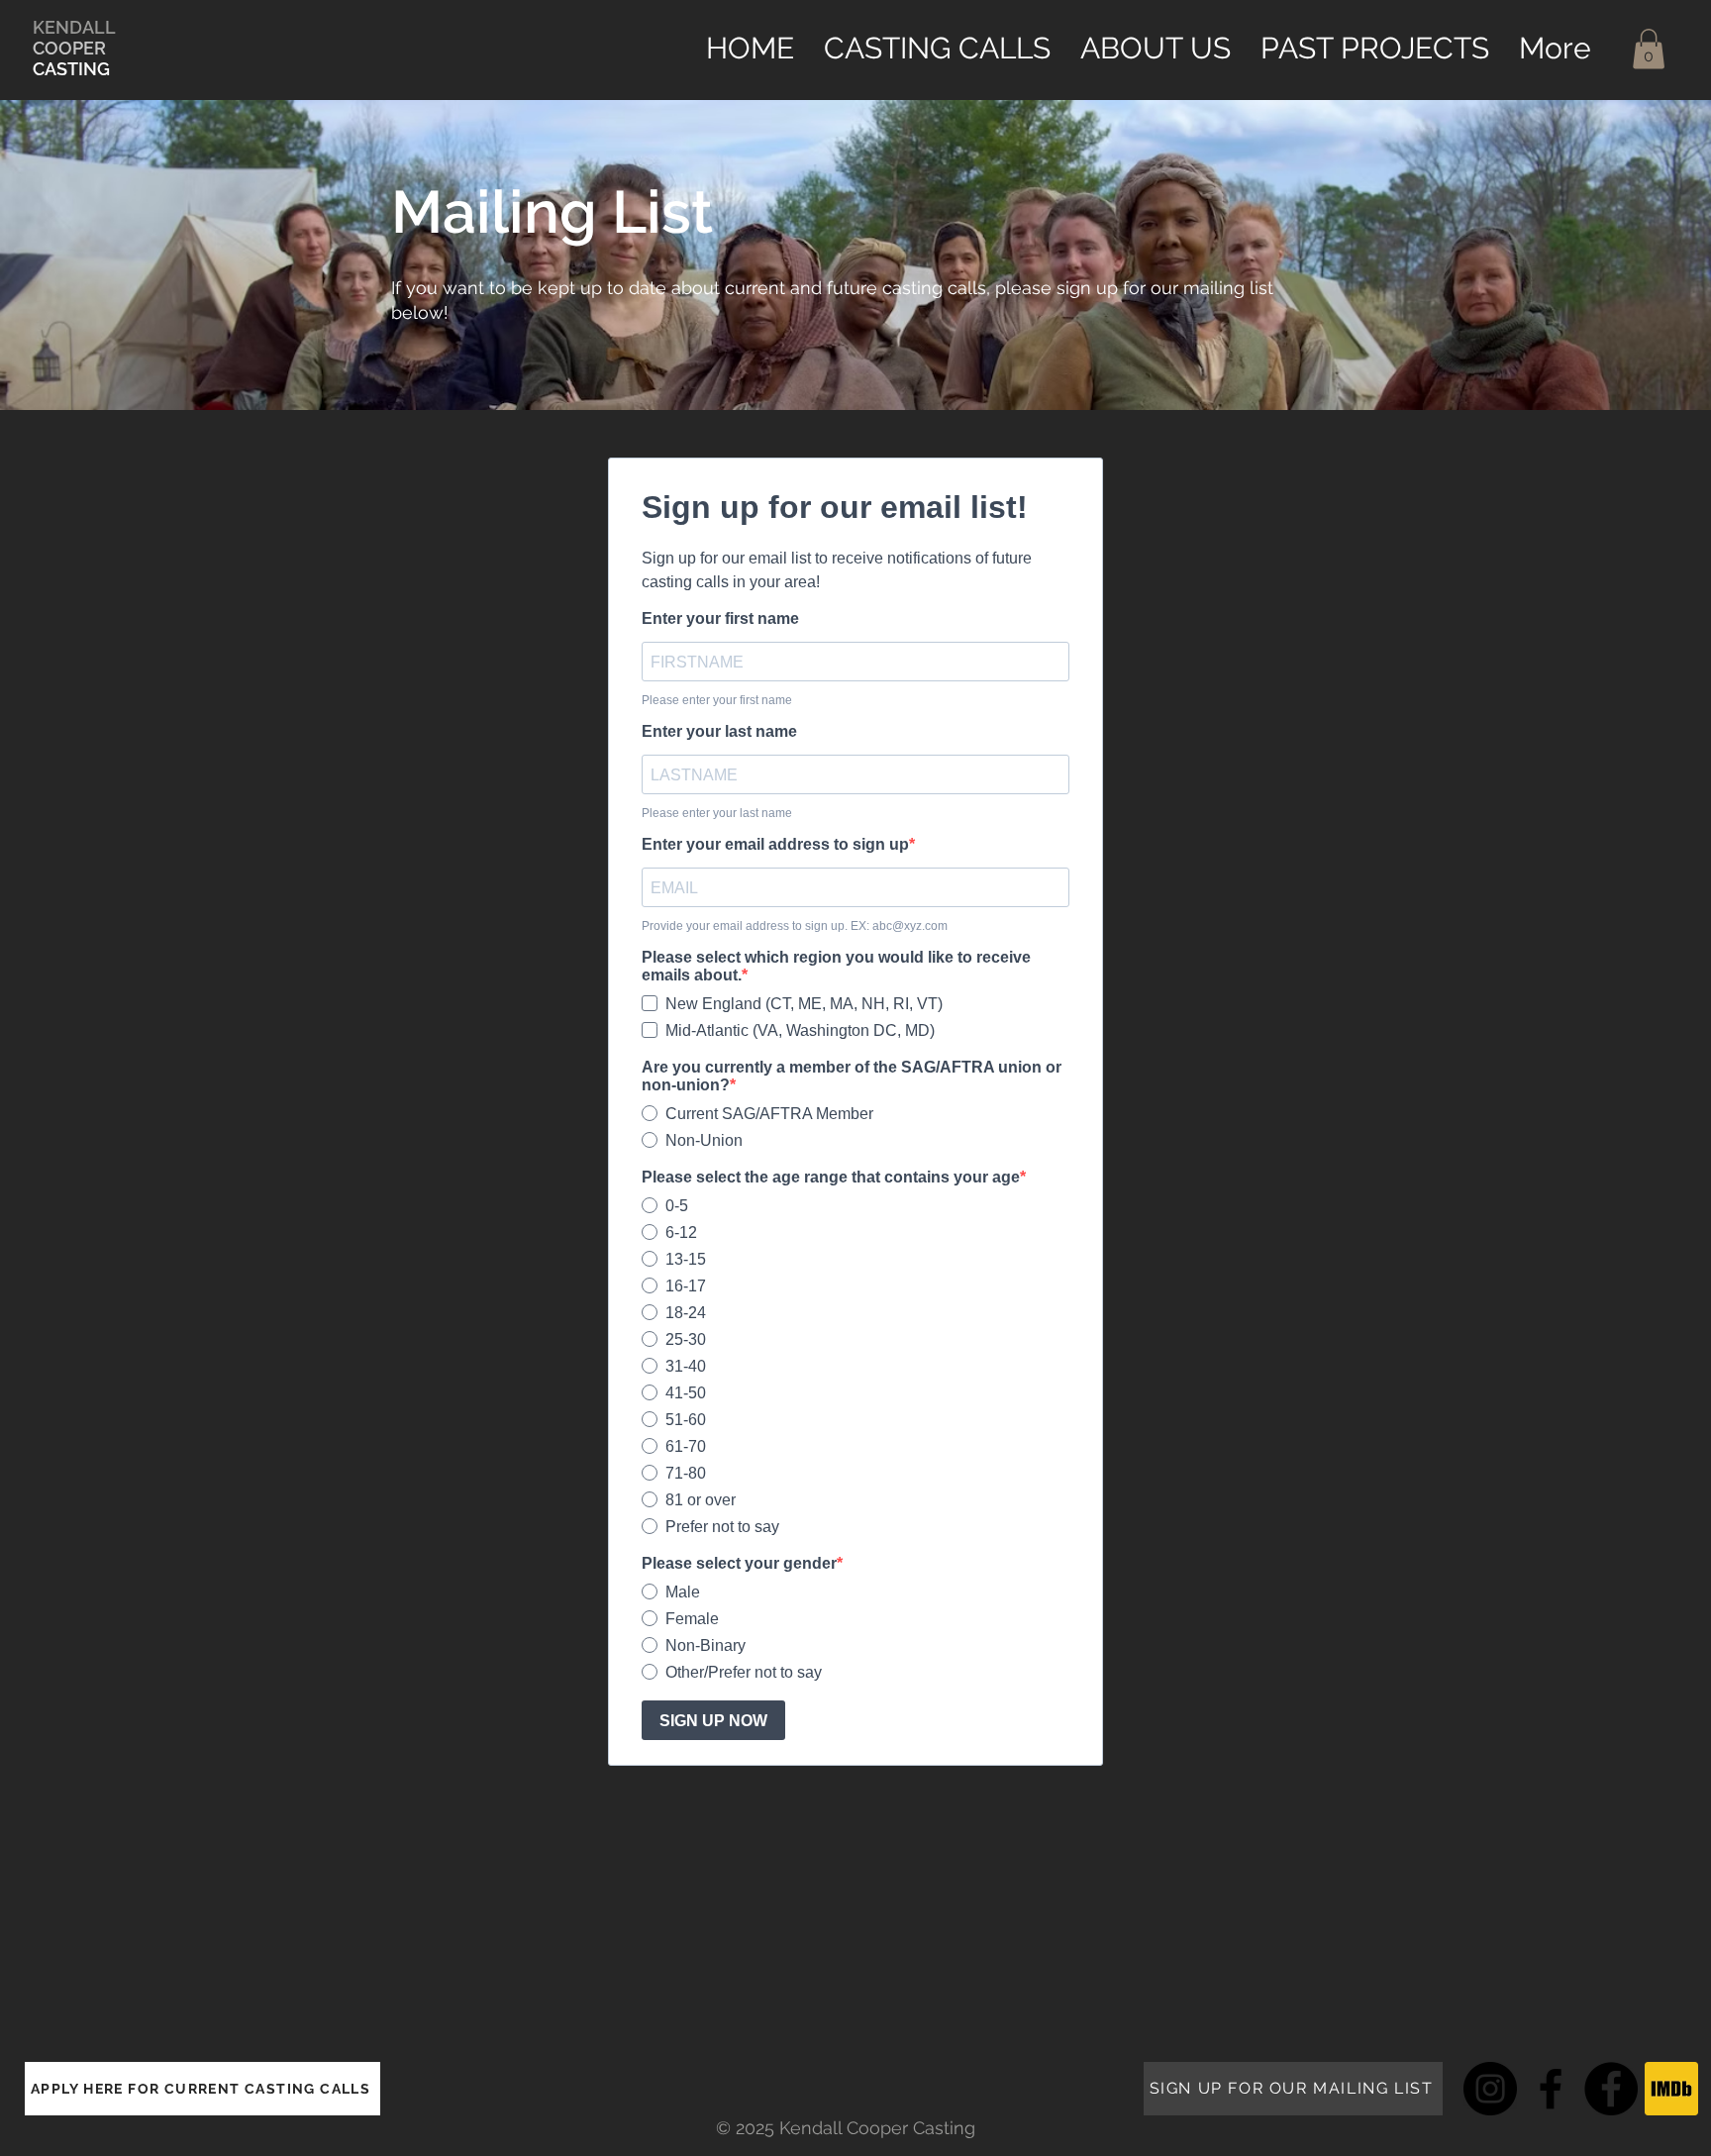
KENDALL (74, 27)
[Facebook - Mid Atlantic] (1611, 2089)
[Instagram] (1490, 2089)
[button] (1649, 49)
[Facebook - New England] (1551, 2089)
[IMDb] (1671, 2089)
